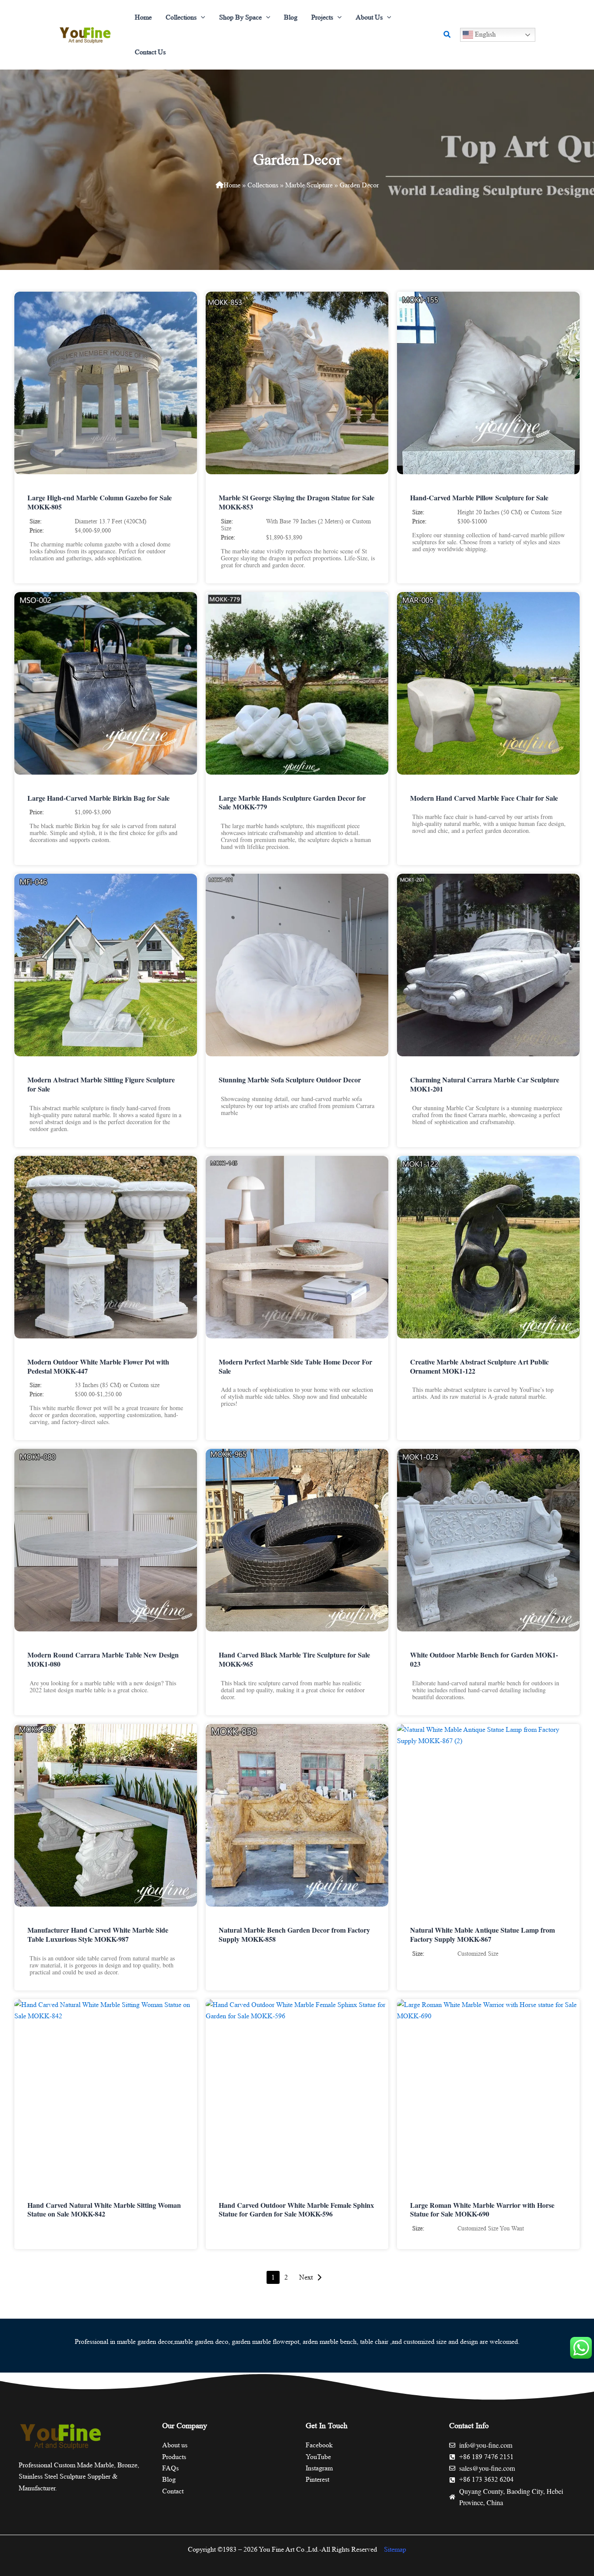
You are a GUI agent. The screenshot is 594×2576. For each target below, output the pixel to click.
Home (232, 185)
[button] (201, 17)
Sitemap (395, 2549)
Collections (263, 185)
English (484, 34)
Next (306, 2277)
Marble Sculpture (309, 185)
